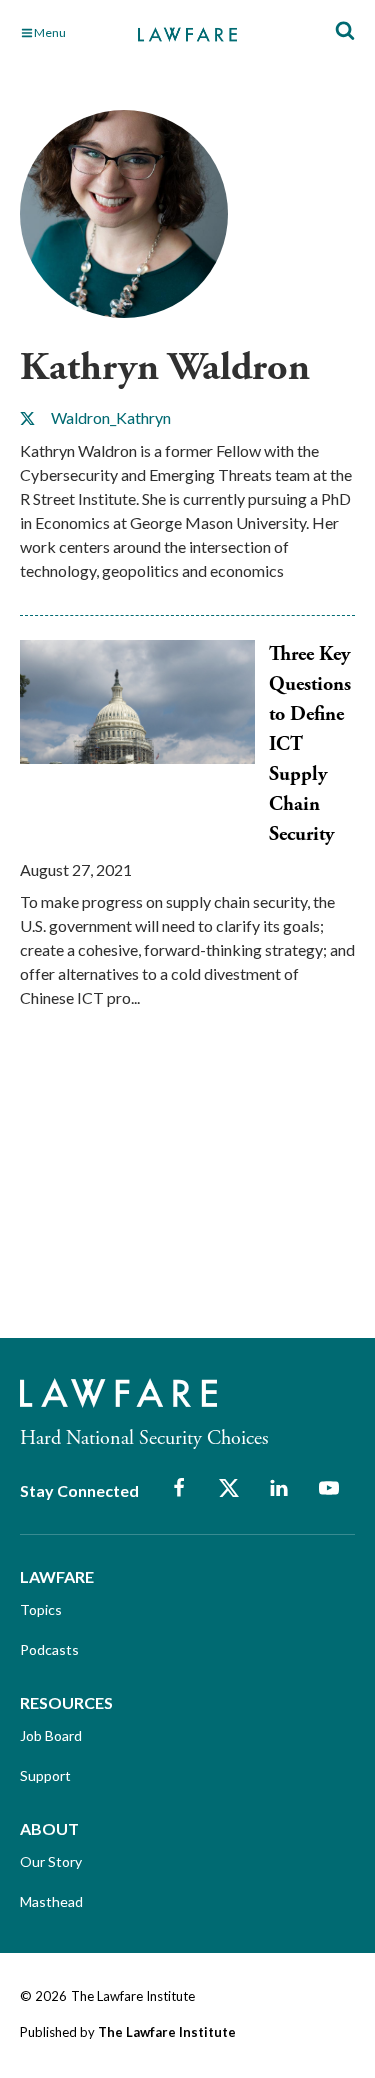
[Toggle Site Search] (345, 31)
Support (45, 1775)
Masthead (51, 1901)
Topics (41, 1609)
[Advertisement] (170, 1191)
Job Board (51, 1735)
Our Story (51, 1861)
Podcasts (49, 1649)
